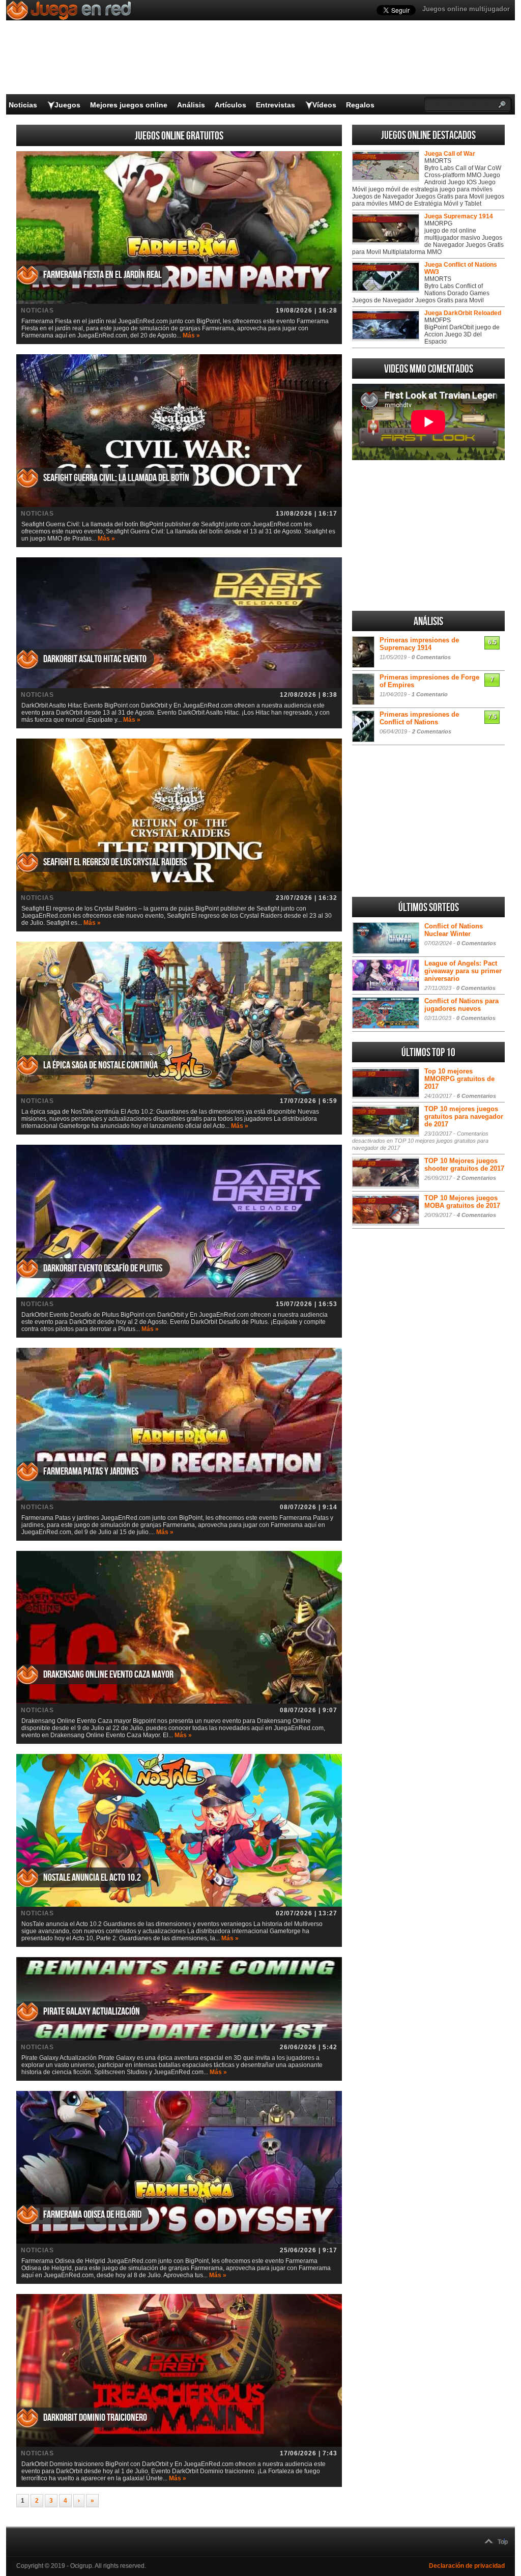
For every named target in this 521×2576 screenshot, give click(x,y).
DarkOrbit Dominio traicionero (95, 2418)
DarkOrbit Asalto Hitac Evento (95, 659)
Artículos (230, 105)
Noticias (23, 105)
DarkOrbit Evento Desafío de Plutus (103, 1268)
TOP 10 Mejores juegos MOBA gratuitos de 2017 (462, 1202)
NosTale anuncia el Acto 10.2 (92, 1878)
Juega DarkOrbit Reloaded (463, 313)
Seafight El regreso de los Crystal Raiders (115, 862)
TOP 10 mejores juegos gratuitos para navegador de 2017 (464, 1116)
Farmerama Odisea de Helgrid (92, 2215)
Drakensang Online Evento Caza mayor (108, 1675)
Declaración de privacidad (467, 2566)
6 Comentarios (476, 1096)
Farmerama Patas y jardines (91, 1471)
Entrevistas (276, 105)
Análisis (191, 105)
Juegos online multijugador (466, 9)
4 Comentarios (476, 1215)
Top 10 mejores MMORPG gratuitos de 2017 (459, 1079)
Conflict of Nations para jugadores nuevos (461, 1005)
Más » (191, 335)
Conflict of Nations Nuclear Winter (454, 930)
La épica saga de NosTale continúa (100, 1065)
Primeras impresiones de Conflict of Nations (419, 718)
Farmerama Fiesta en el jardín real (103, 275)
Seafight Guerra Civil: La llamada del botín (116, 478)
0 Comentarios (431, 657)
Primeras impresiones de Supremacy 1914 (419, 644)
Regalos (360, 105)
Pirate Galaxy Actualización (92, 2012)
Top (503, 2542)
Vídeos (324, 105)
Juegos (67, 105)
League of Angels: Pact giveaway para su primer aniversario (463, 971)
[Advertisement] (428, 535)
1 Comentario (430, 694)
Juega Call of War (450, 154)
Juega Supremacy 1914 (459, 216)
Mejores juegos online (129, 105)
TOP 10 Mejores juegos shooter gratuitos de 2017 (464, 1165)
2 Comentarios (432, 731)
